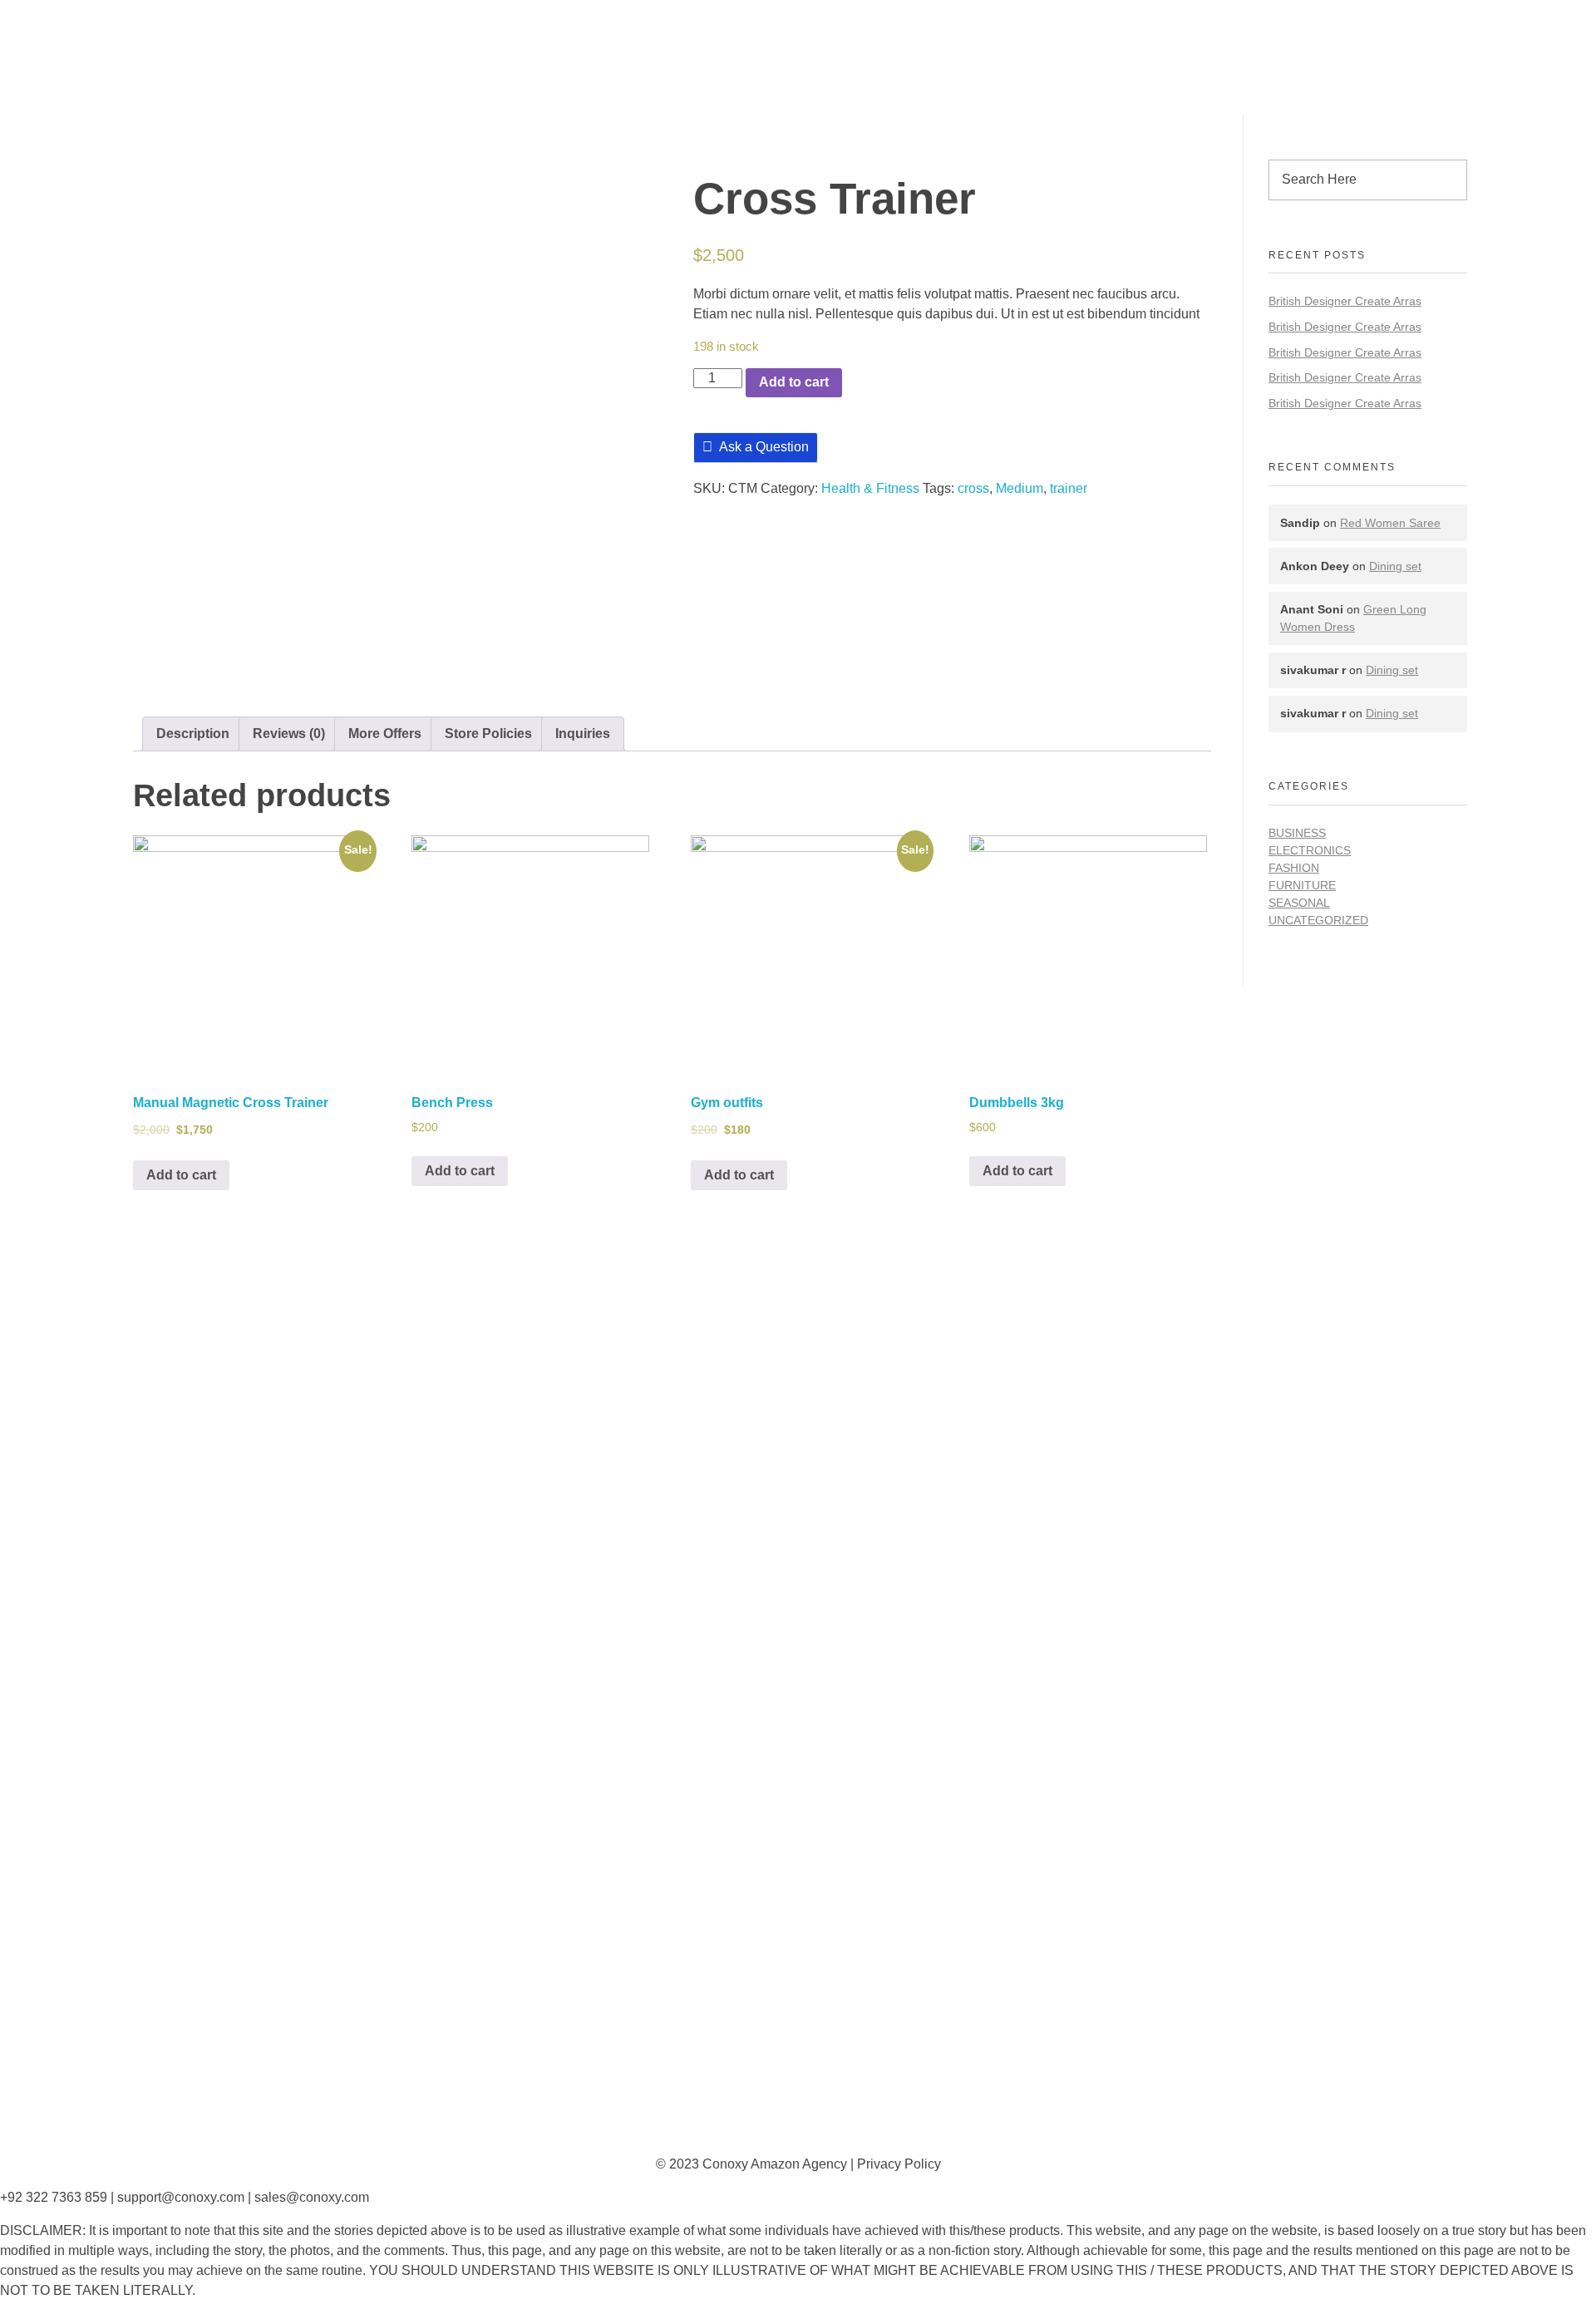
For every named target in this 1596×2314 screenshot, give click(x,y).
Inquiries (583, 734)
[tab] (193, 734)
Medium (1020, 488)
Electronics (1310, 850)
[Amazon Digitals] (297, 40)
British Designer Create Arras (1345, 301)
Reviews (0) (289, 734)
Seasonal (1299, 903)
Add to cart (794, 382)
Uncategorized (1318, 920)
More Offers (385, 734)
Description (193, 734)
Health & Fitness (870, 488)
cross (973, 488)
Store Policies (488, 734)
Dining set (1395, 566)
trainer (1069, 488)
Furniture (1302, 885)
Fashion (1294, 868)
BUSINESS (1297, 833)
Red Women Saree (1390, 523)
